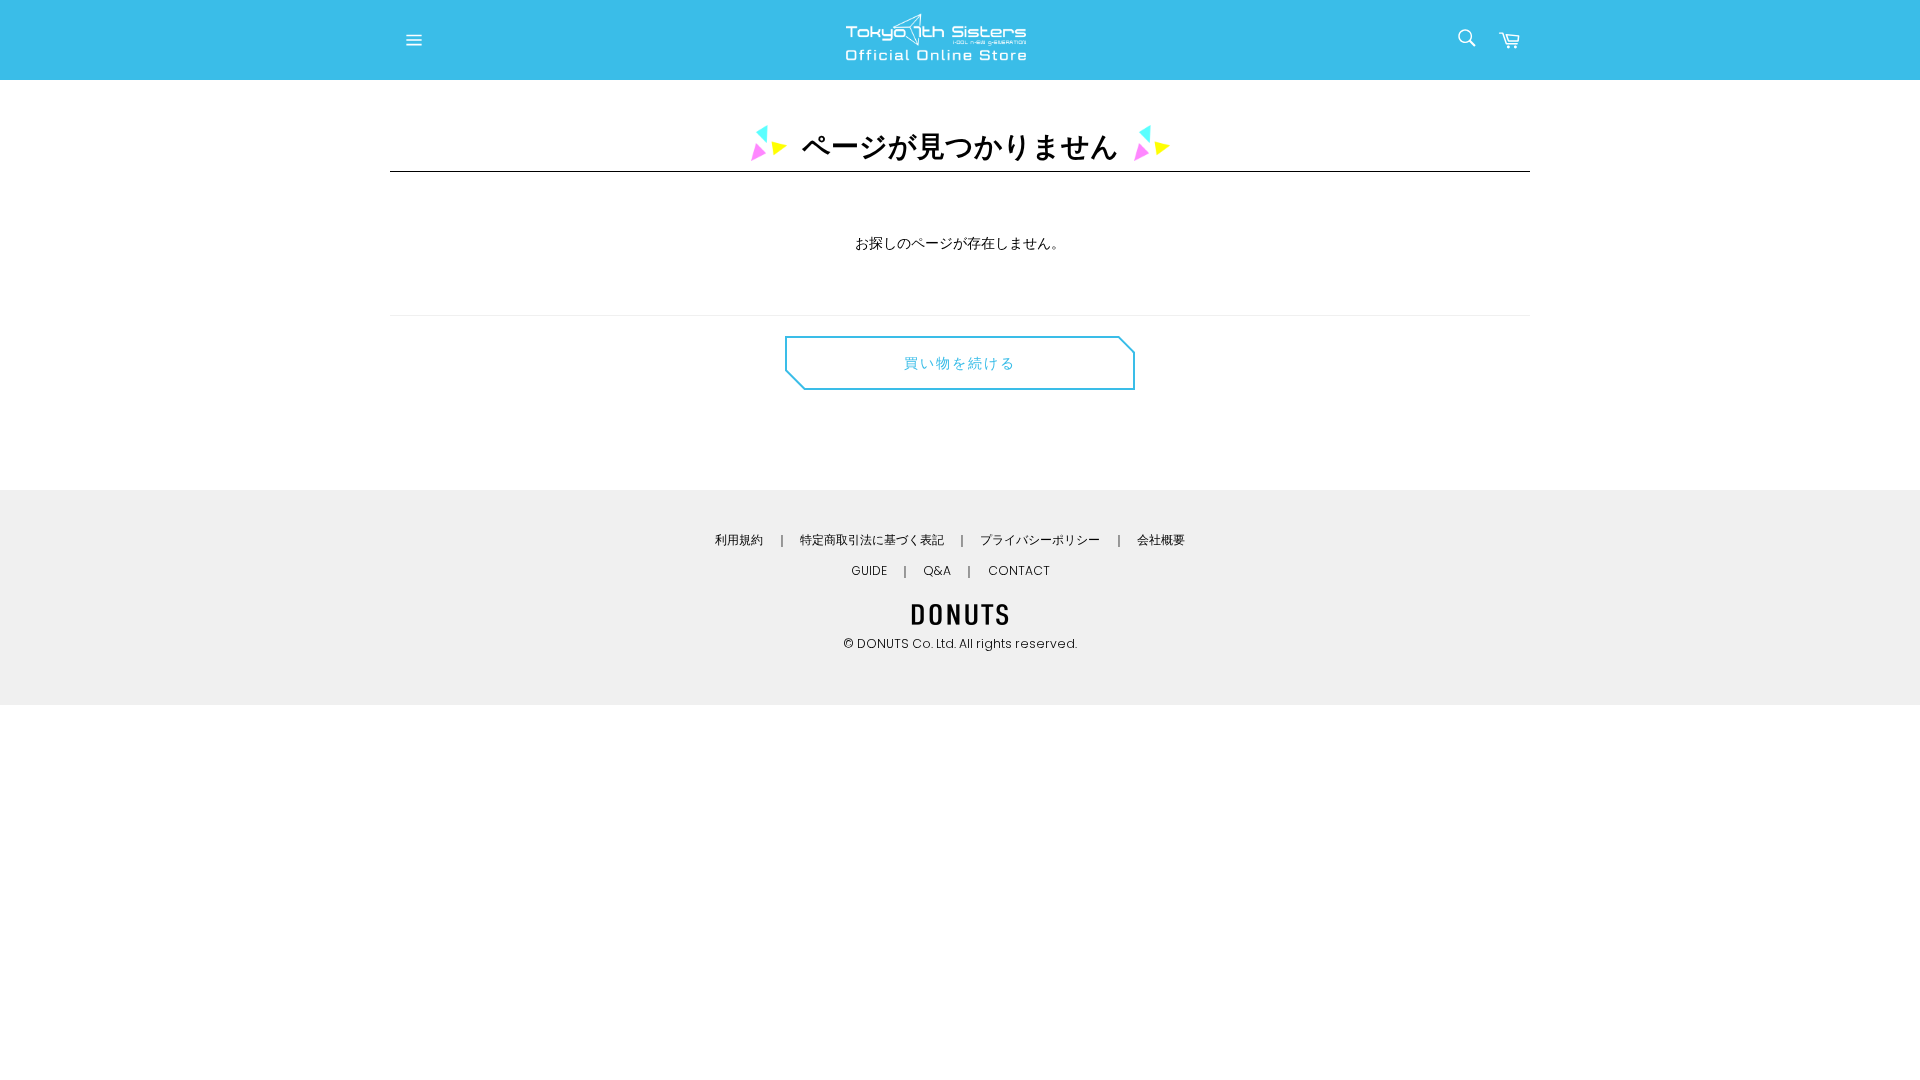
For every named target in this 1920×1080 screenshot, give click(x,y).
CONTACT (1019, 570)
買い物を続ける (960, 363)
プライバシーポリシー (1040, 539)
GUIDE (869, 570)
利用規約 (739, 539)
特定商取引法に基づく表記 (872, 539)
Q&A (937, 570)
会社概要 (1161, 539)
